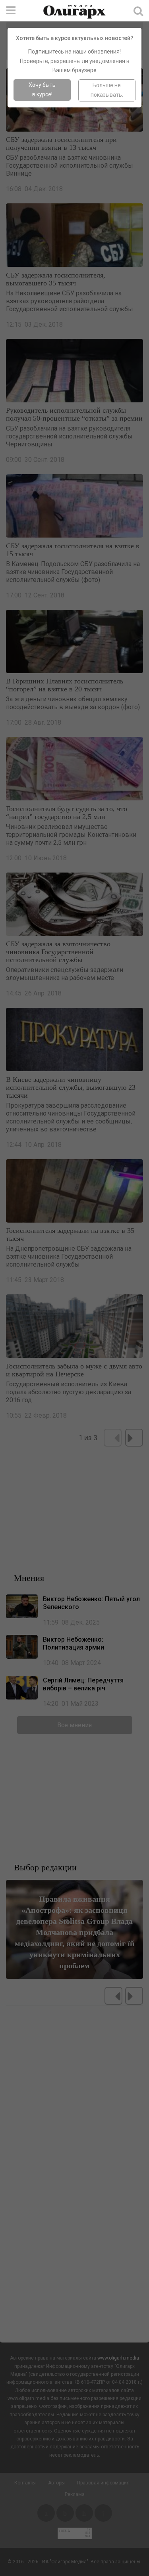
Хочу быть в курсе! (42, 90)
